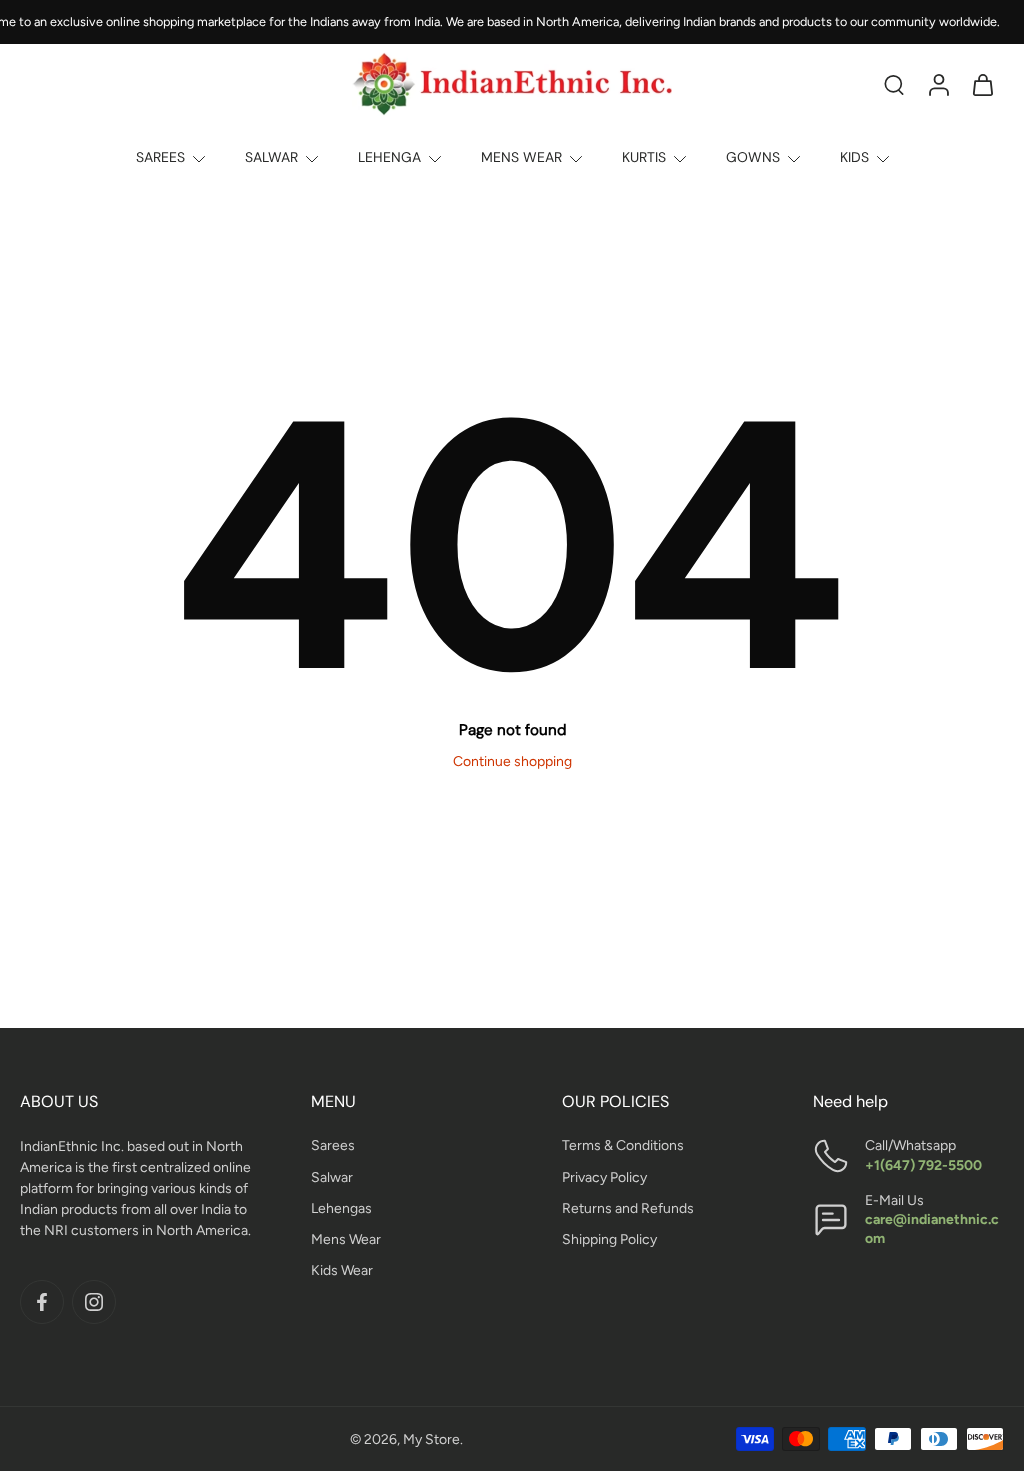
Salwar (332, 1176)
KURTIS (644, 157)
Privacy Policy (604, 1176)
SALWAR (271, 157)
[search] (894, 84)
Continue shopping (512, 761)
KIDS (854, 157)
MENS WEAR (521, 157)
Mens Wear (346, 1239)
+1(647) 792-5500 (923, 1164)
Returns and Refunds (628, 1208)
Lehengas (341, 1208)
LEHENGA (389, 157)
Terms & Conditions (623, 1145)
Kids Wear (342, 1270)
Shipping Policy (609, 1239)
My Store (431, 1438)
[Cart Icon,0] (982, 84)
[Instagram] (94, 1302)
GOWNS (753, 157)
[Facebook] (42, 1302)
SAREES (160, 157)
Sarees (333, 1145)
